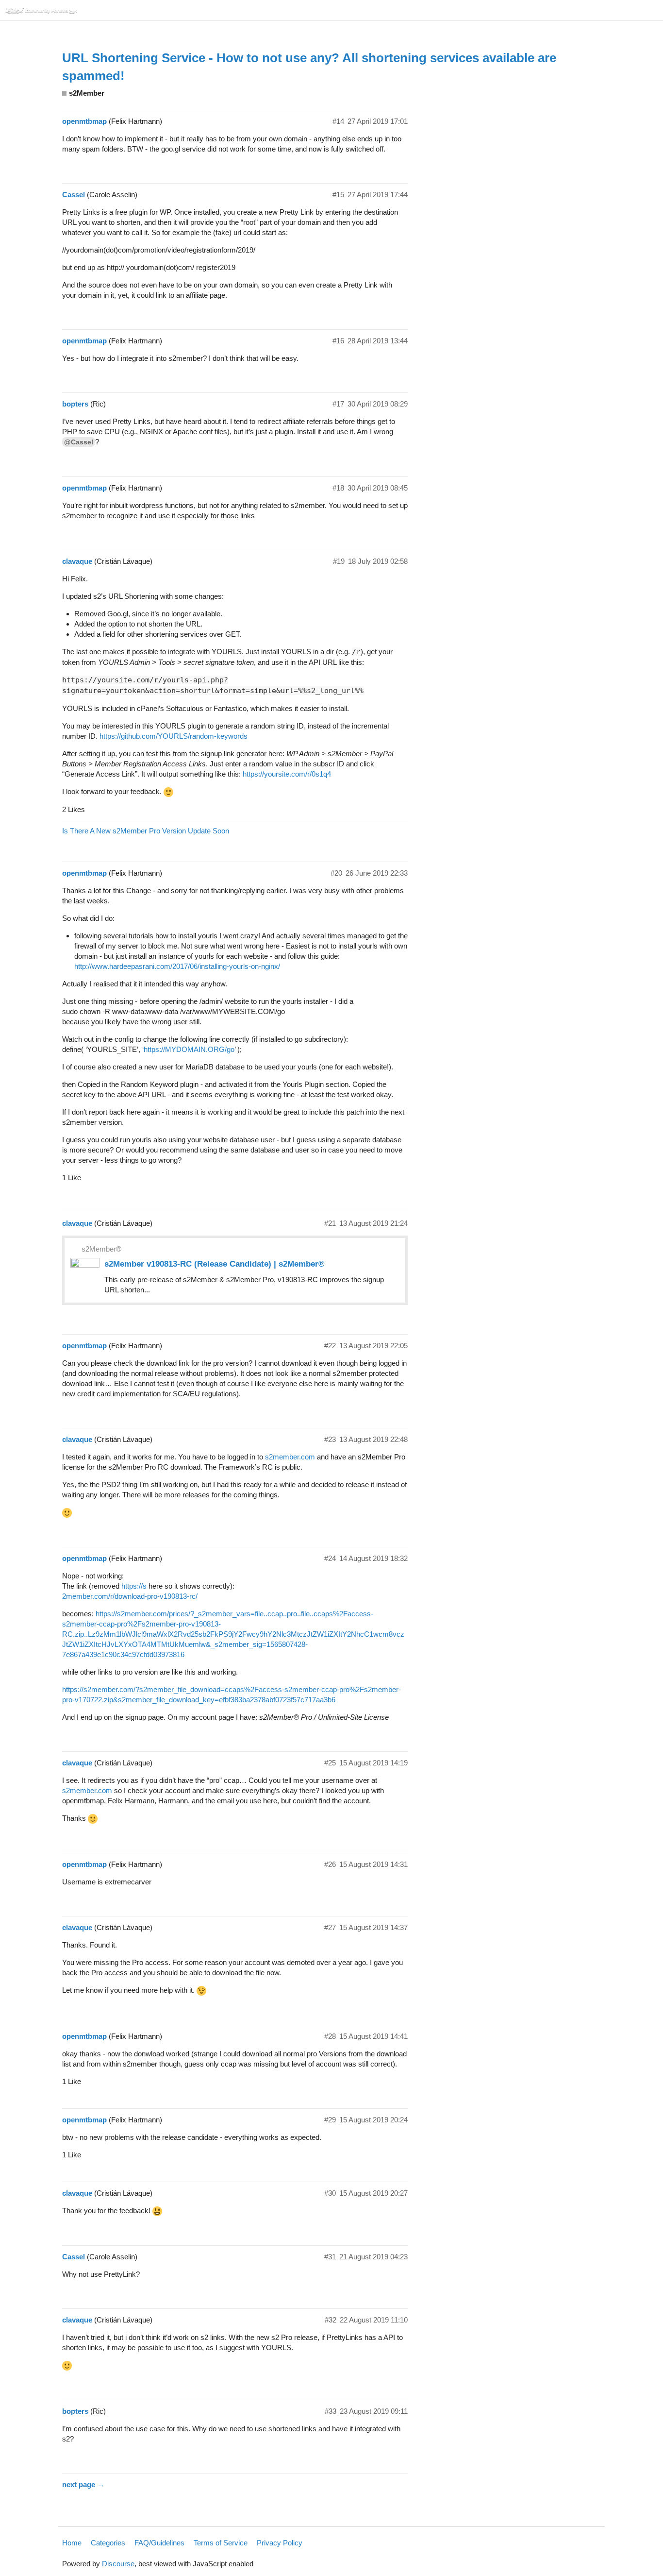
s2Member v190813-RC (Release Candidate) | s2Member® (215, 1264)
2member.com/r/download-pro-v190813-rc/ (130, 1596)
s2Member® (101, 1249)
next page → (83, 2484)
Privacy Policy (280, 2543)
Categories (108, 2543)
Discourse (118, 2564)
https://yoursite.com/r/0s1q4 (287, 774)
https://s (134, 1586)
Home (72, 2543)
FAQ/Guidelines (159, 2543)
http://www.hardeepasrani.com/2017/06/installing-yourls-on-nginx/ (177, 966)
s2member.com (290, 1457)
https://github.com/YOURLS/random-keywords (174, 736)
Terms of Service (221, 2543)
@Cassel (79, 442)
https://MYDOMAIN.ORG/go (189, 1049)
